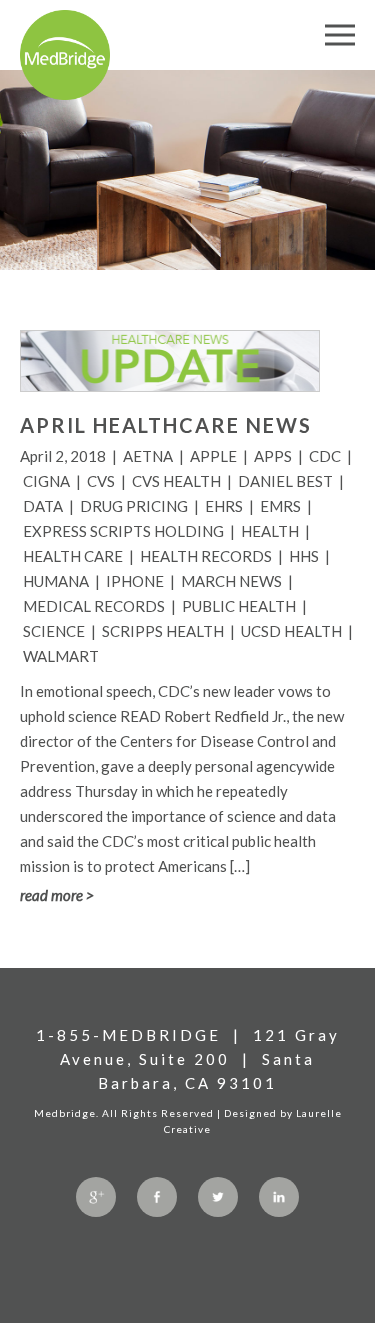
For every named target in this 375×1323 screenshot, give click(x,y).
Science (54, 631)
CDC (325, 456)
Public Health (239, 606)
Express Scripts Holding (123, 531)
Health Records (206, 556)
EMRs (280, 506)
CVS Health (176, 481)
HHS (304, 556)
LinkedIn (279, 1197)
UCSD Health (291, 631)
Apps (273, 456)
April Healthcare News (166, 425)
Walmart (61, 656)
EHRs (224, 506)
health (270, 531)
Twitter (218, 1197)
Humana (56, 581)
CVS (101, 481)
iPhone (135, 581)
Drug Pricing (134, 506)
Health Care (73, 556)
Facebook (157, 1197)
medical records (94, 606)
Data (43, 506)
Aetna (148, 456)
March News (231, 581)
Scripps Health (163, 631)
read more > (57, 895)
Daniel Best (285, 481)
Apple (213, 456)
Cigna (46, 481)
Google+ (96, 1197)
